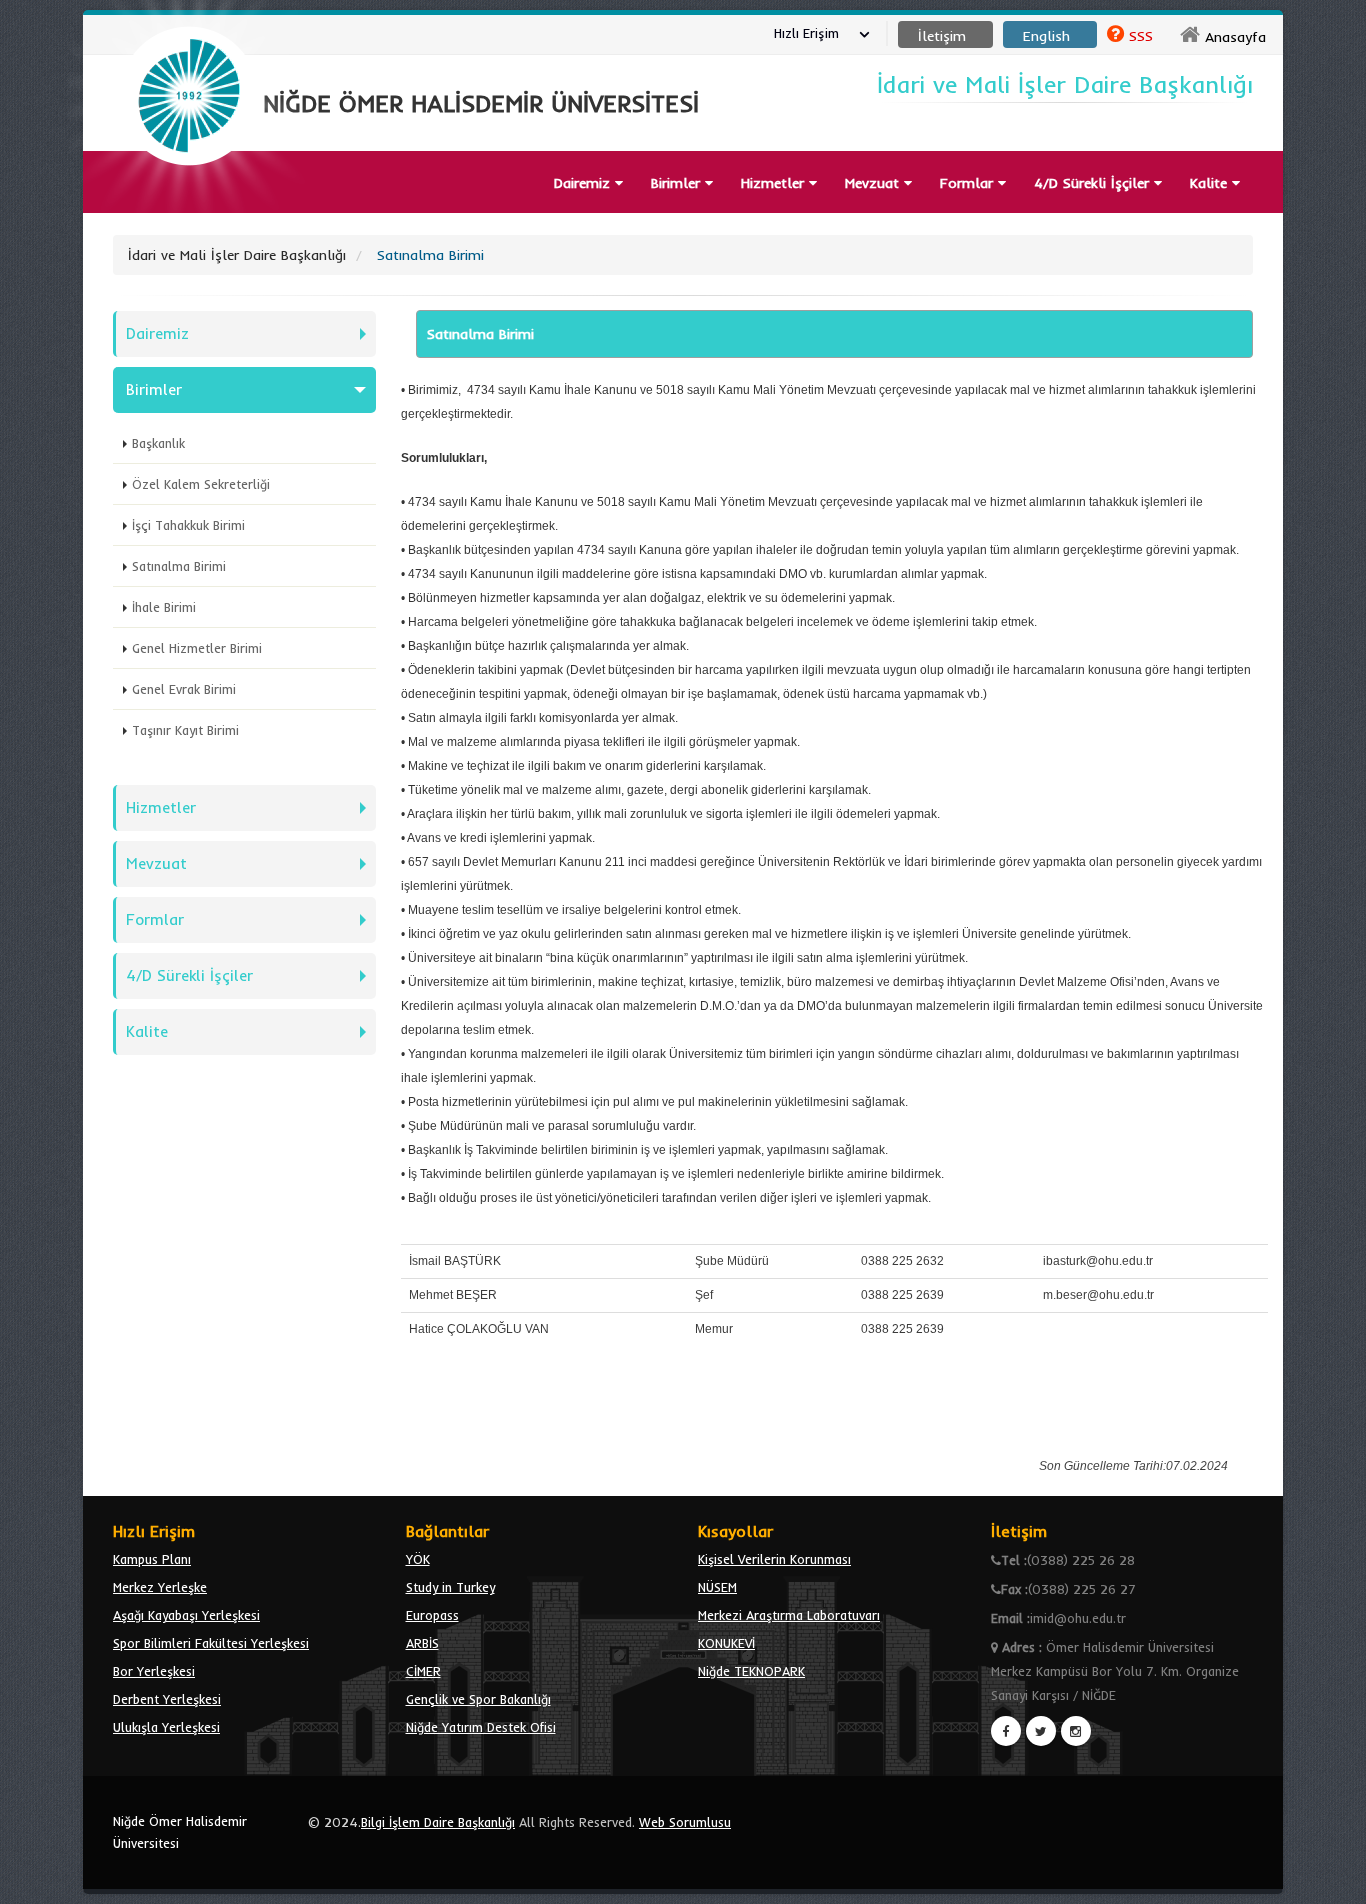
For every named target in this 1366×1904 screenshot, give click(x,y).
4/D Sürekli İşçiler (189, 975)
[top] (1331, 1880)
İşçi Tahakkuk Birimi (188, 525)
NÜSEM (717, 1587)
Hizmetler (775, 183)
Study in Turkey (450, 1587)
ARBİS (422, 1643)
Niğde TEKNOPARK (751, 1671)
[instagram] (1076, 1731)
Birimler (678, 183)
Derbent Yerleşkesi (167, 1699)
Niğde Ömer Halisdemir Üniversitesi (180, 1832)
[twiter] (1041, 1731)
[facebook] (1006, 1731)
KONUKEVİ (726, 1643)
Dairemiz (584, 183)
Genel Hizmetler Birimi (197, 648)
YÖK (418, 1559)
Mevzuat (874, 183)
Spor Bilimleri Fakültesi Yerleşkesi (211, 1643)
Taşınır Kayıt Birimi (185, 730)
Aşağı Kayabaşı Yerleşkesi (186, 1615)
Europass (432, 1615)
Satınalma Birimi (179, 566)
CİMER (423, 1671)
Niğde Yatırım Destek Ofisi (481, 1727)
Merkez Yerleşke (160, 1587)
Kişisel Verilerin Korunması (774, 1559)
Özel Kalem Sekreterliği (201, 484)
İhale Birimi (164, 607)
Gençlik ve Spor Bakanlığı (478, 1699)
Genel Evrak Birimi (184, 689)
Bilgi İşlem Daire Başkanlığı (438, 1822)
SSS (1141, 36)
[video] (189, 212)
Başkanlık (158, 443)
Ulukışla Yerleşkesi (166, 1727)
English (1046, 36)
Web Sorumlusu (685, 1822)
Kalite (1211, 183)
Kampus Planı (152, 1559)
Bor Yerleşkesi (154, 1671)
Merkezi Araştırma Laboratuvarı (789, 1615)
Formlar (969, 183)
